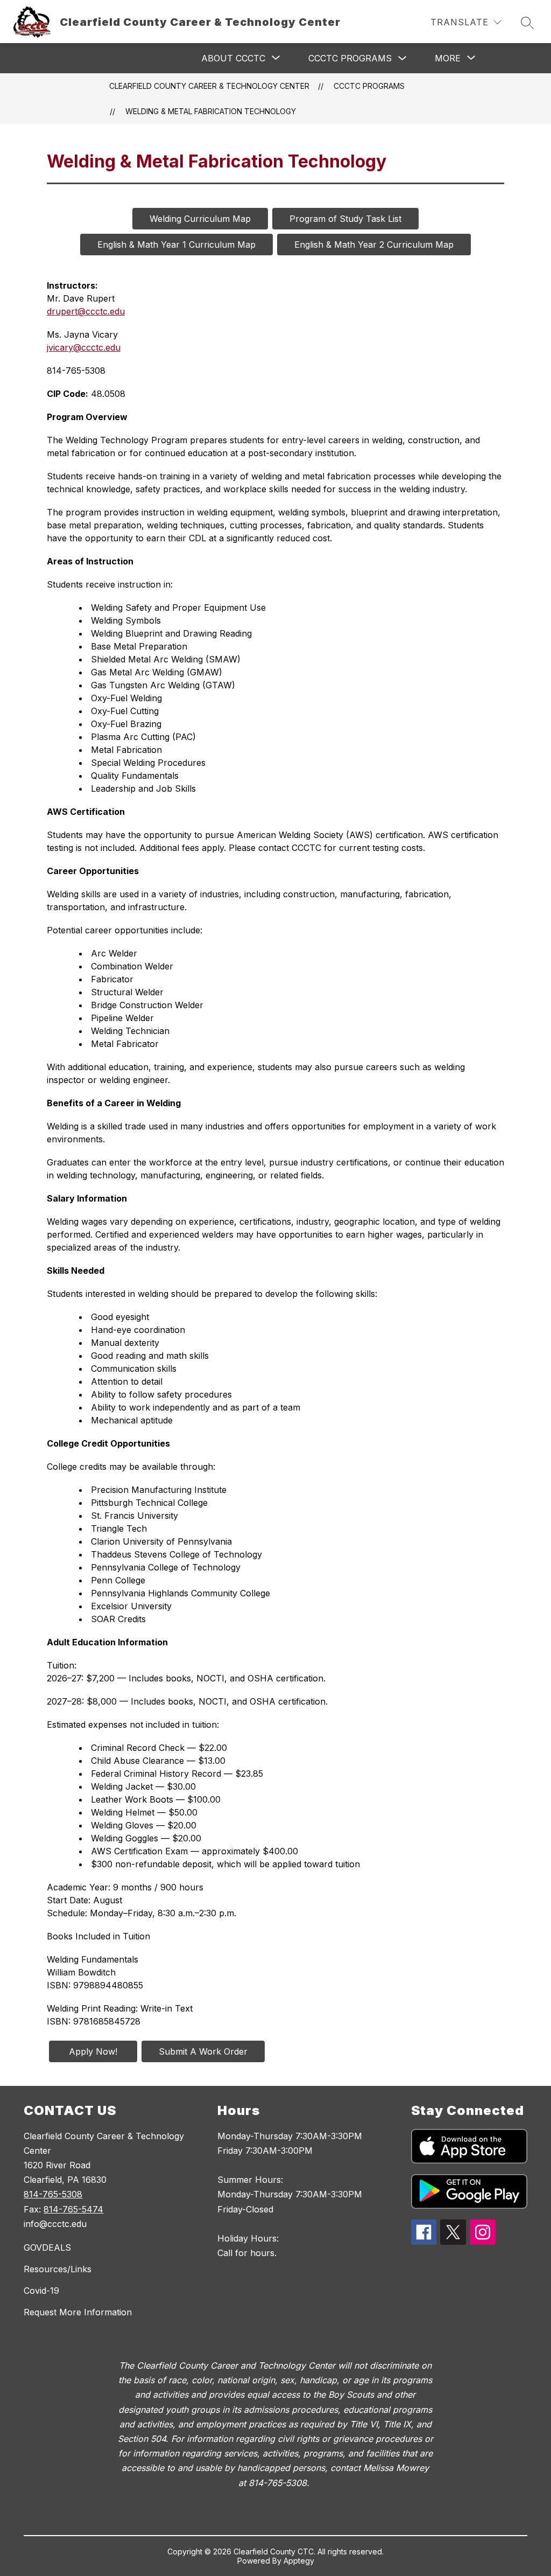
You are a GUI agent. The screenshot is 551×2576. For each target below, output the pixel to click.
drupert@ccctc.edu (86, 311)
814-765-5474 (73, 2209)
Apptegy (299, 2561)
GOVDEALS (47, 2247)
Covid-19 (41, 2291)
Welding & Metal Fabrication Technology (211, 111)
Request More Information (78, 2312)
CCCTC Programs (350, 58)
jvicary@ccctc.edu (84, 347)
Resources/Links (58, 2269)
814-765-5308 (53, 2194)
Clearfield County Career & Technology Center (209, 86)
